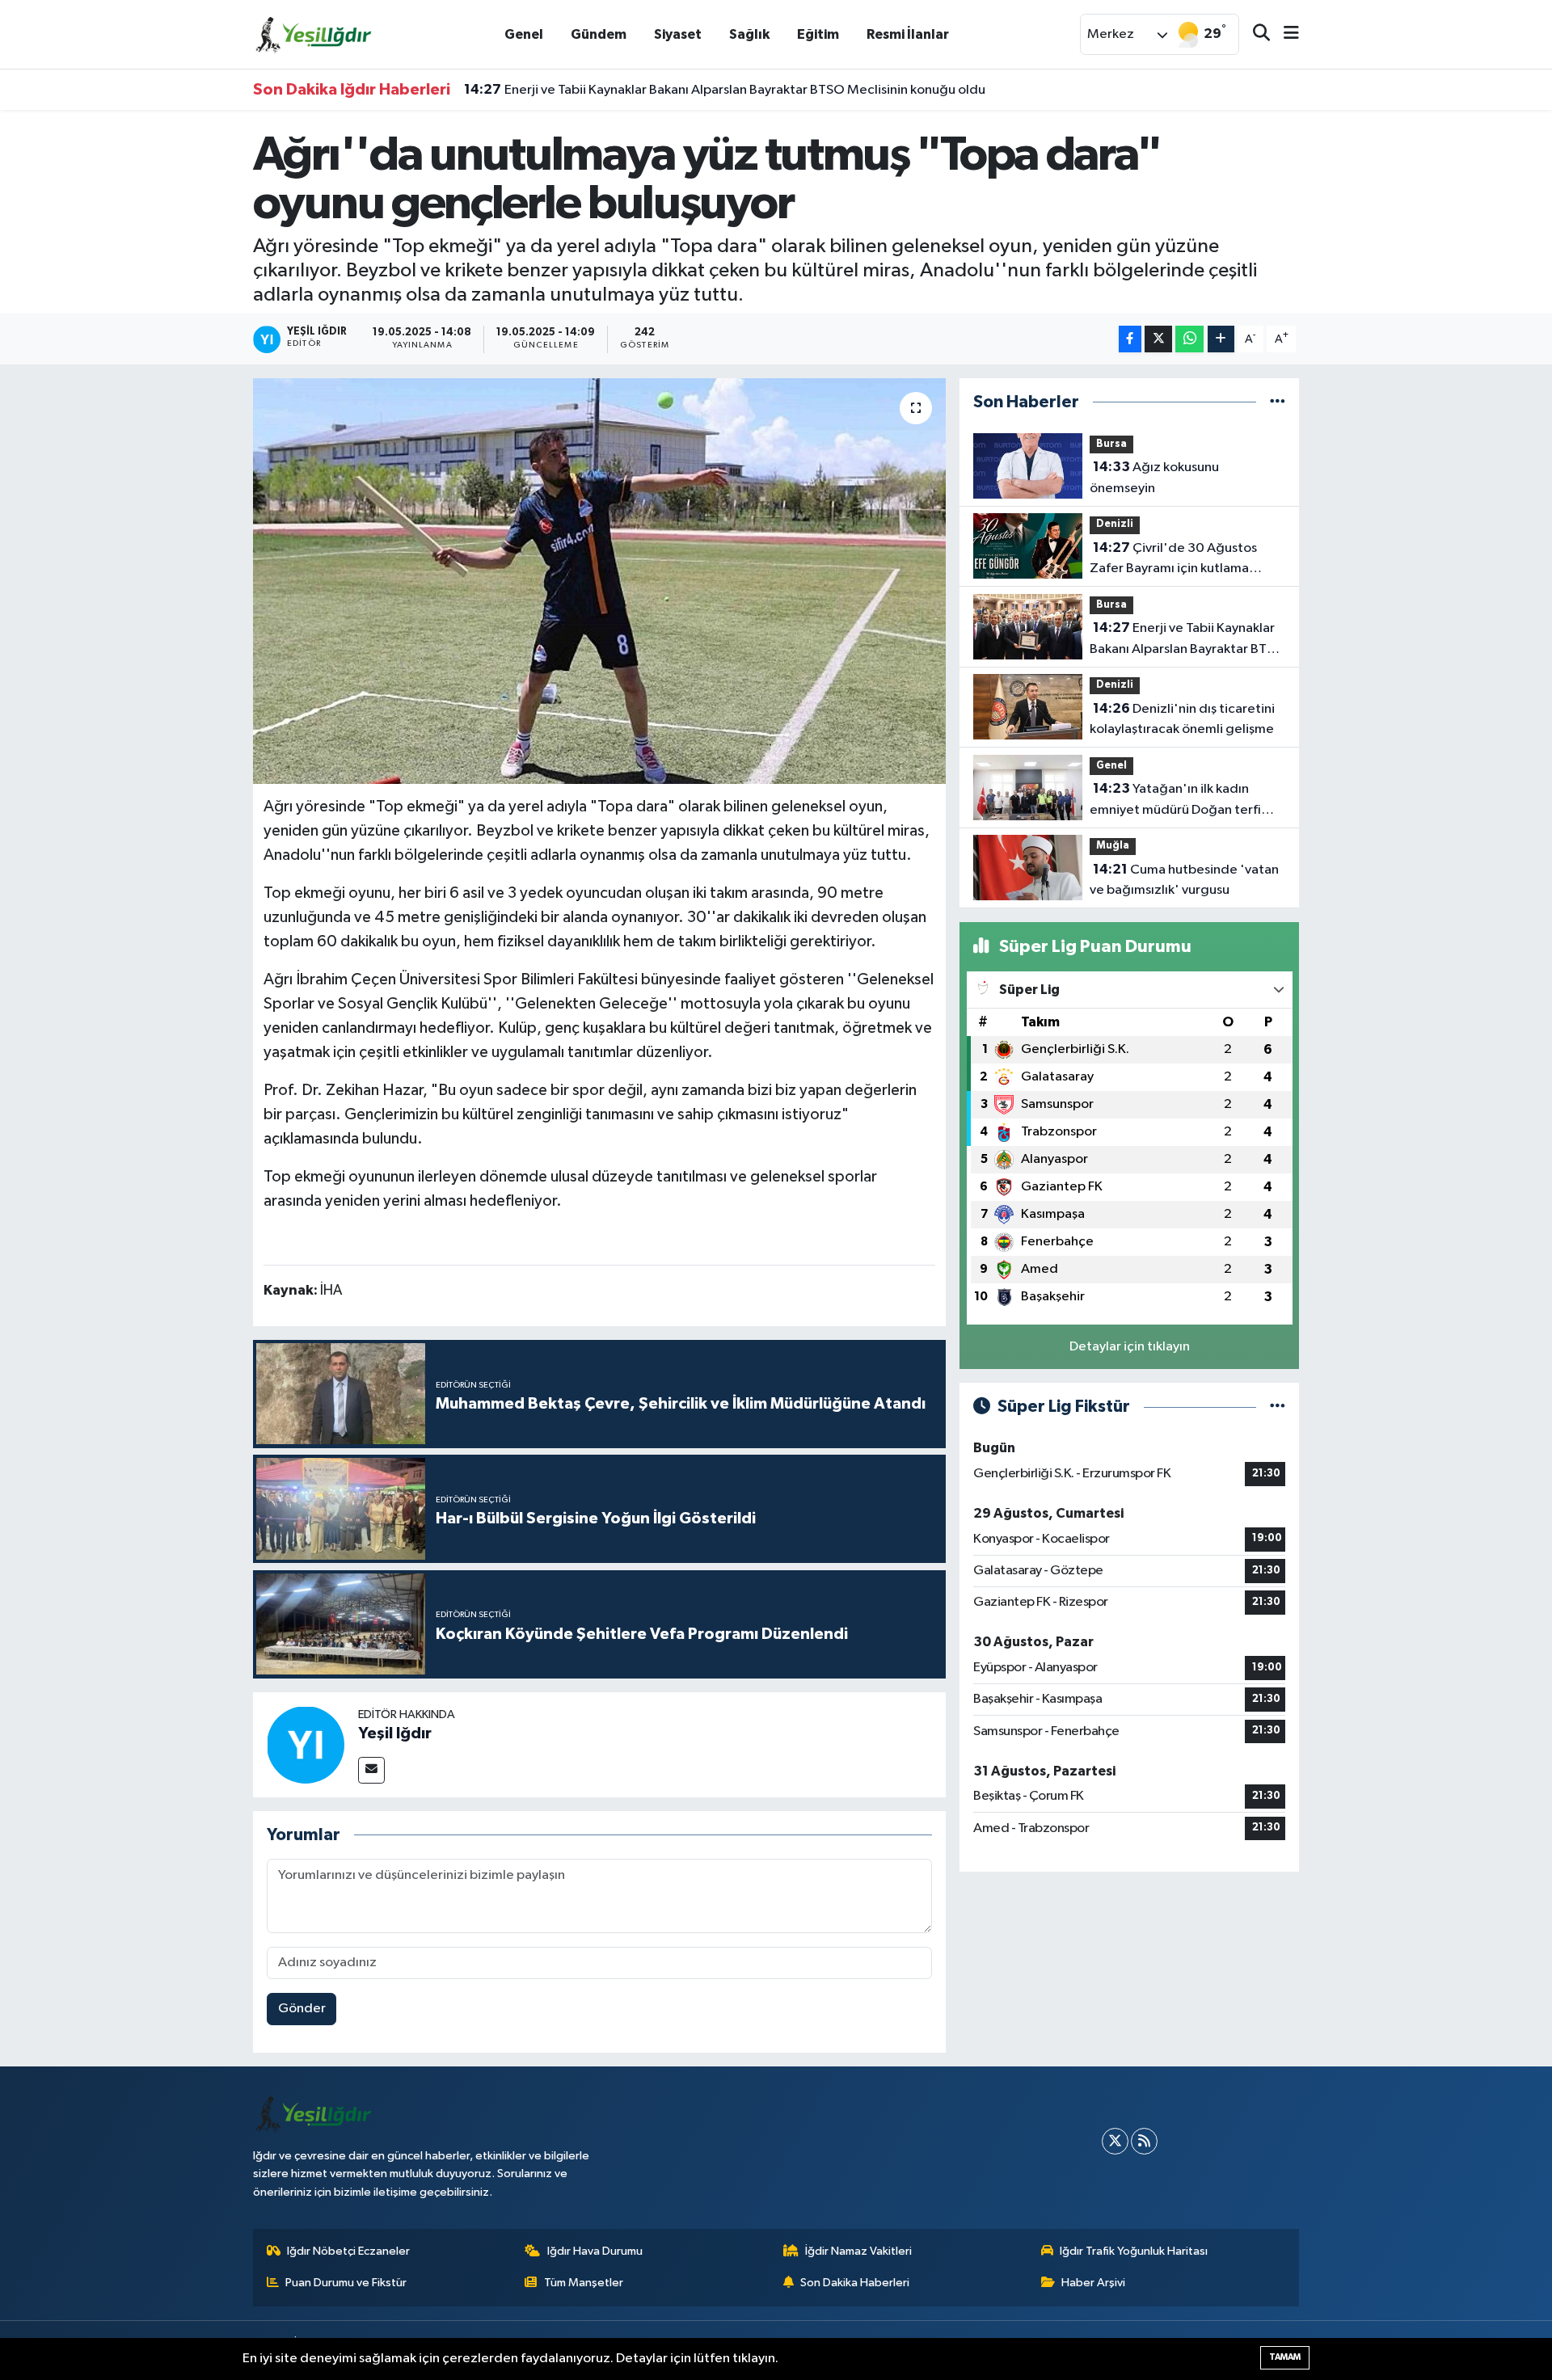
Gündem (599, 34)
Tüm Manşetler (584, 2283)
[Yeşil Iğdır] (306, 1744)
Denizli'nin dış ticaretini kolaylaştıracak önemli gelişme (1182, 719)
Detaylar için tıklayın (1130, 1347)
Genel (524, 34)
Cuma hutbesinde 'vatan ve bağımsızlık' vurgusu (1184, 880)
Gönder (302, 2009)
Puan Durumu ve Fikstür (346, 2283)
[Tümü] (1278, 402)
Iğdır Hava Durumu (595, 2251)
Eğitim (818, 34)
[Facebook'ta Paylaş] (1130, 339)
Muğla (1113, 846)
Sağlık (749, 34)
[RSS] (1144, 2141)
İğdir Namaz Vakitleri (858, 2251)
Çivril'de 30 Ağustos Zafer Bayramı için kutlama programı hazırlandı (1173, 560)
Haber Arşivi (1093, 2283)
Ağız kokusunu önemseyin (1154, 478)
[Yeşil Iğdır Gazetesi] (314, 34)
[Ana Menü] (1284, 34)
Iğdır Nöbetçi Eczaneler (348, 2251)
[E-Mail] (371, 1770)
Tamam (1285, 2357)
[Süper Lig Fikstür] (1278, 1407)
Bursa (1111, 444)
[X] (1115, 2141)
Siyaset (678, 34)
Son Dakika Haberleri (855, 2283)
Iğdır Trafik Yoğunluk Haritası (1134, 2251)
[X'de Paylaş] (1158, 339)
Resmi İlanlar (908, 34)
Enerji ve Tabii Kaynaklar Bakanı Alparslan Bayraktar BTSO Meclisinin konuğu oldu (725, 90)
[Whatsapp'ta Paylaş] (1189, 339)
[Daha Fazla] (1221, 339)
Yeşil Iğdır (395, 1733)
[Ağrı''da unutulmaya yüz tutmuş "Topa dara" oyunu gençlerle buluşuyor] (599, 581)
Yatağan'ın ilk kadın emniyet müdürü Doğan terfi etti (1175, 801)
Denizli (1115, 524)
